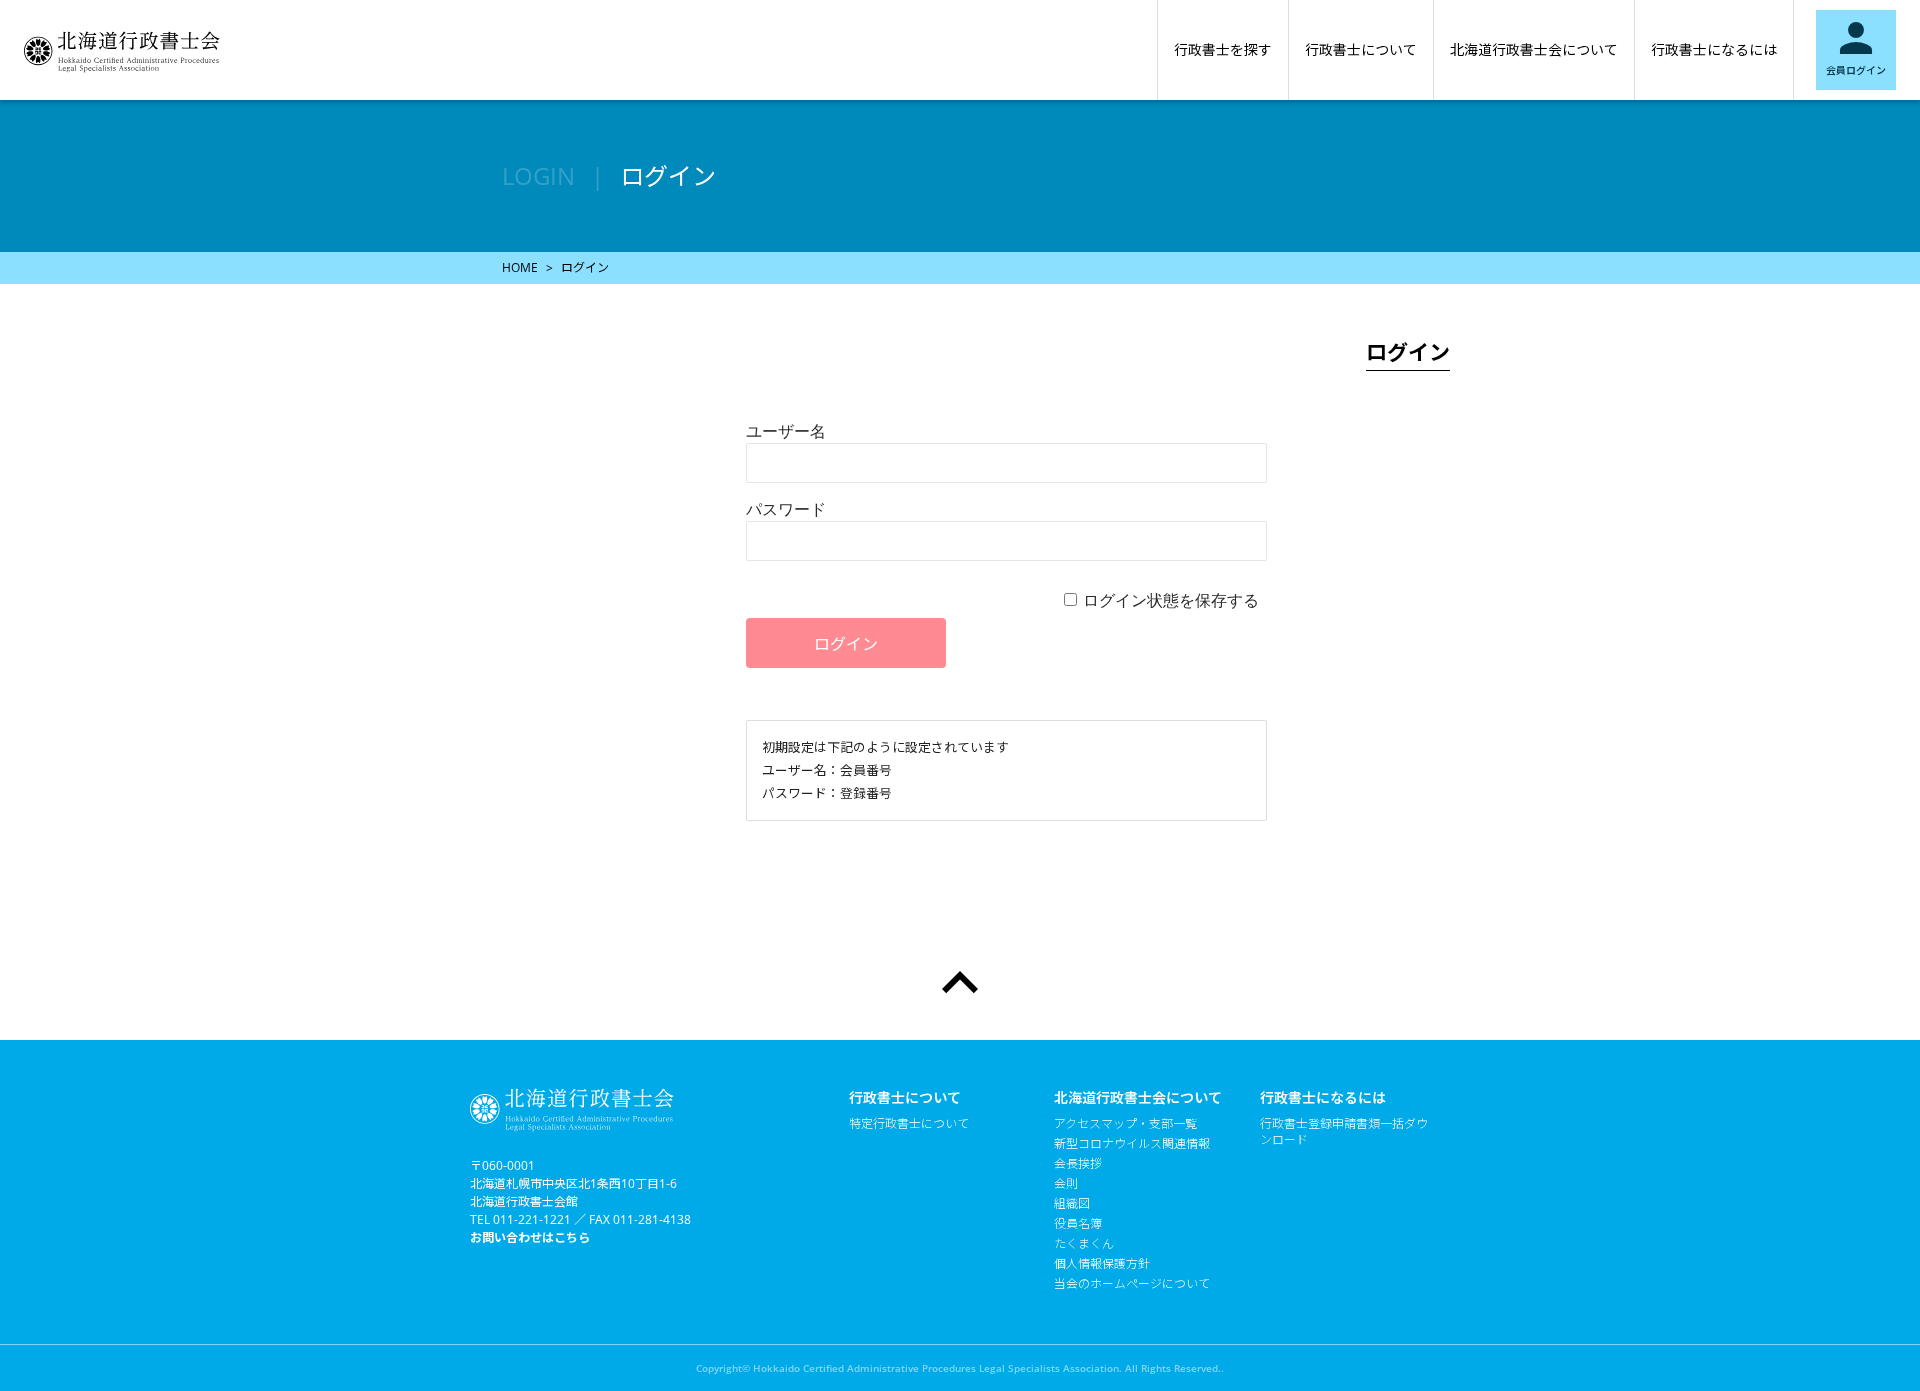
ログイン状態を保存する (1171, 600)
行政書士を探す (1223, 49)
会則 (1066, 1184)
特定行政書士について (909, 1124)
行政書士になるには (1714, 49)
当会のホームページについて (1132, 1284)
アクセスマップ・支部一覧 (1125, 1124)
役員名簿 (1078, 1224)
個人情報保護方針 (1102, 1264)
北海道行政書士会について (1534, 49)
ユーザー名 (786, 431)
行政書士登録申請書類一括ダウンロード (1344, 1132)
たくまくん (1084, 1244)
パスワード (786, 509)
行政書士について (1361, 49)
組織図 (1072, 1204)
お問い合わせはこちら (530, 1237)
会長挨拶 (1078, 1164)
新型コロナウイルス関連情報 (1132, 1144)
